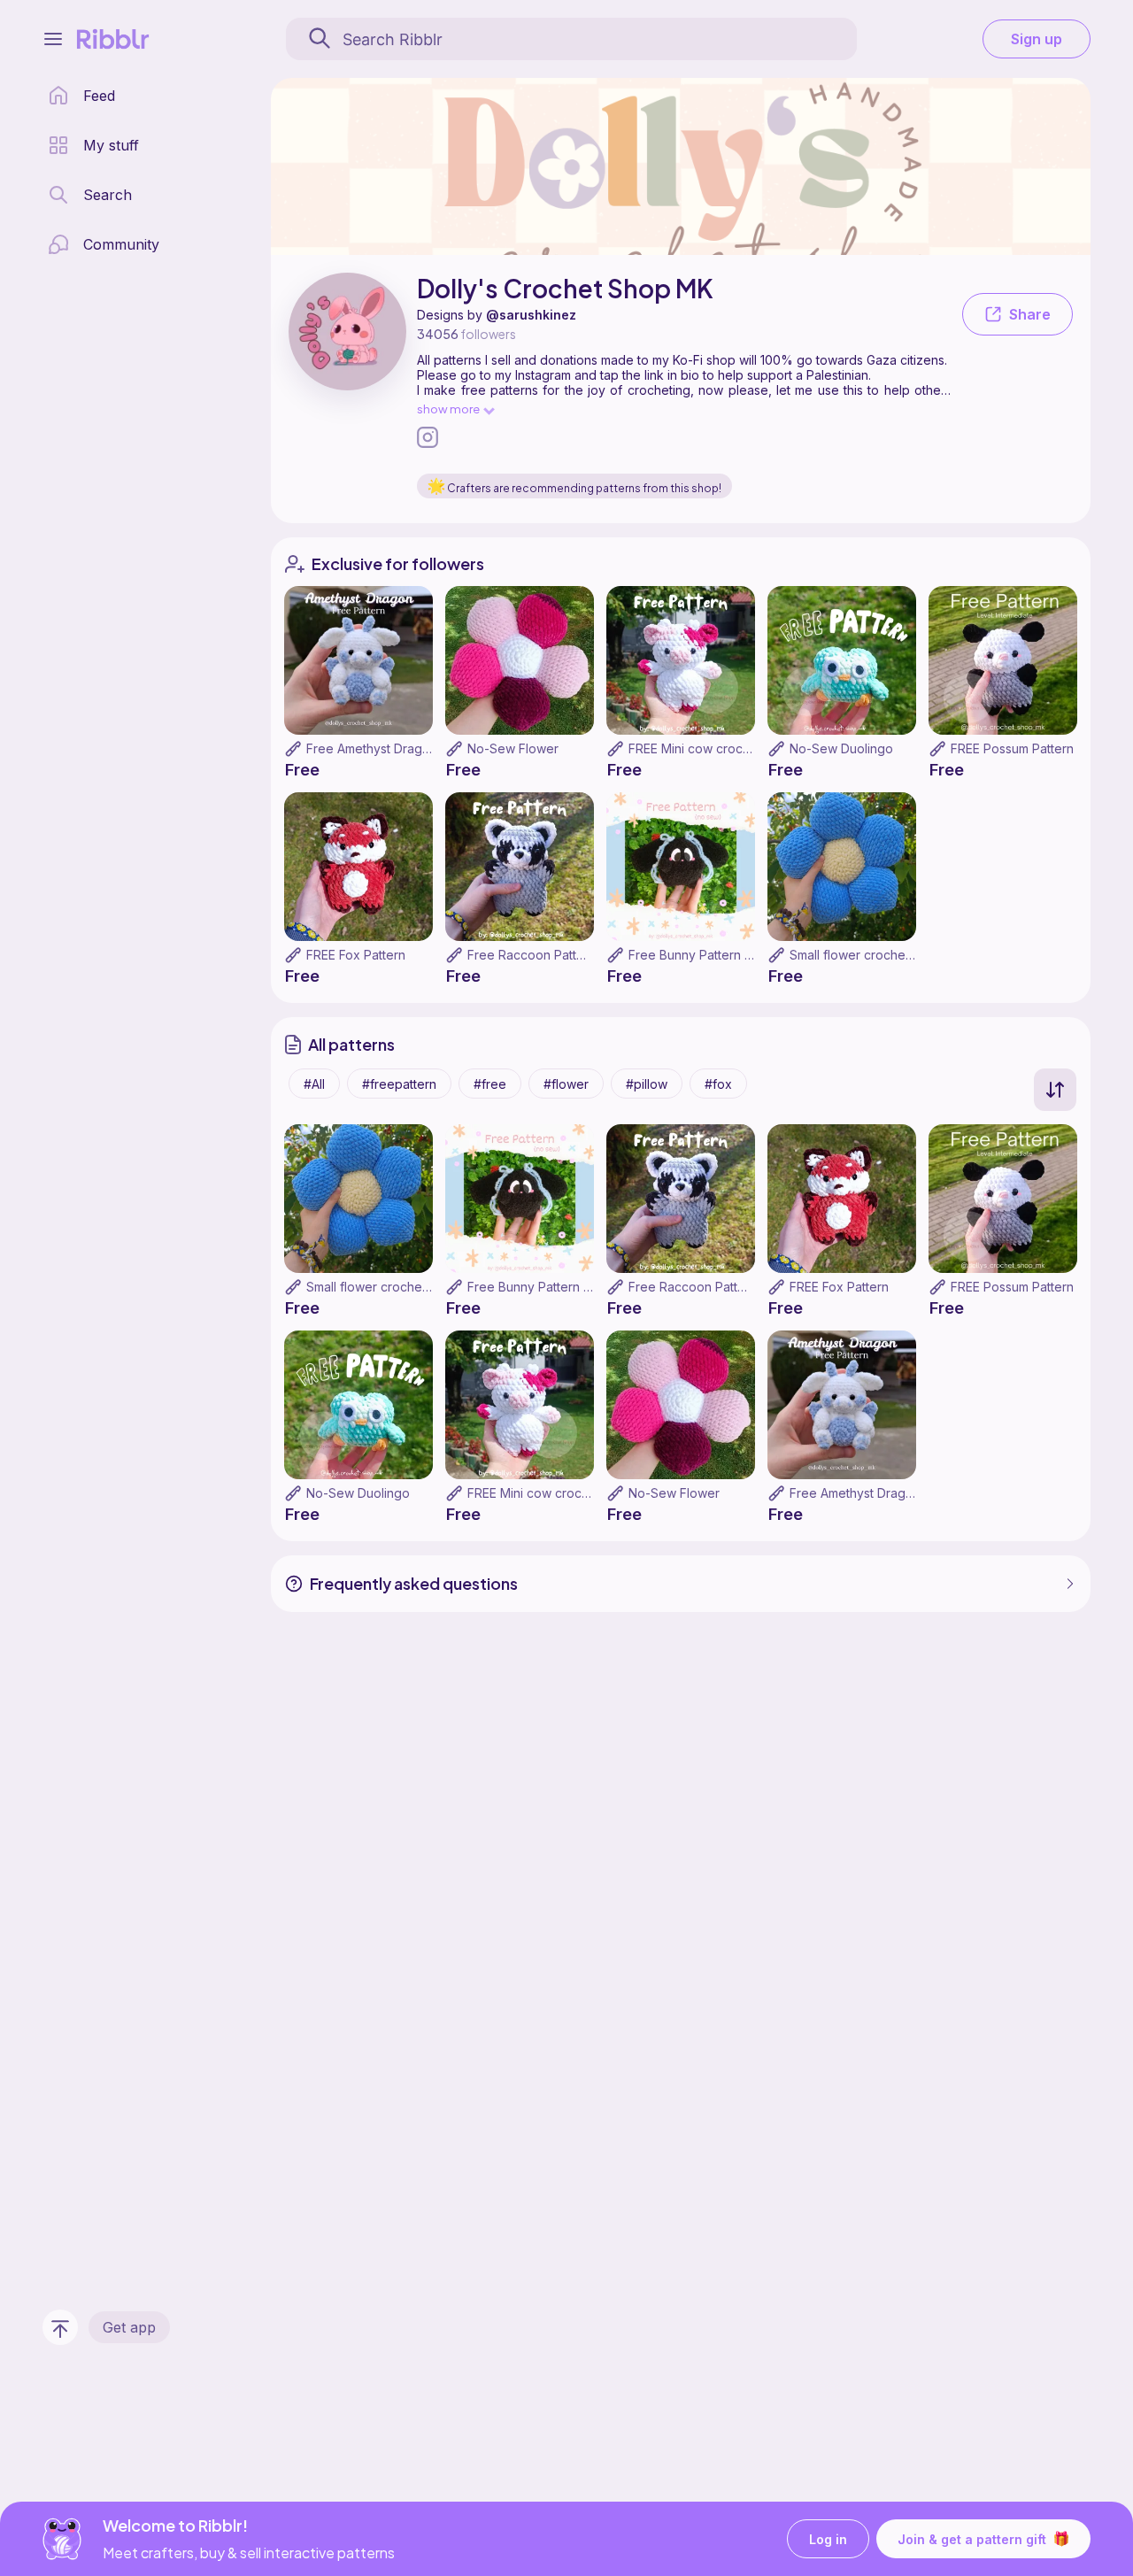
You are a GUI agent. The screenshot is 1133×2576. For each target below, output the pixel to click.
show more (448, 409)
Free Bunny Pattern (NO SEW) (716, 955)
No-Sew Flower (513, 748)
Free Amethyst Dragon (372, 748)
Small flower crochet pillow (868, 955)
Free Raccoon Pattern (532, 955)
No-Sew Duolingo (841, 748)
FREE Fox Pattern (356, 955)
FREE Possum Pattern (1012, 748)
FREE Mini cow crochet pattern (717, 748)
